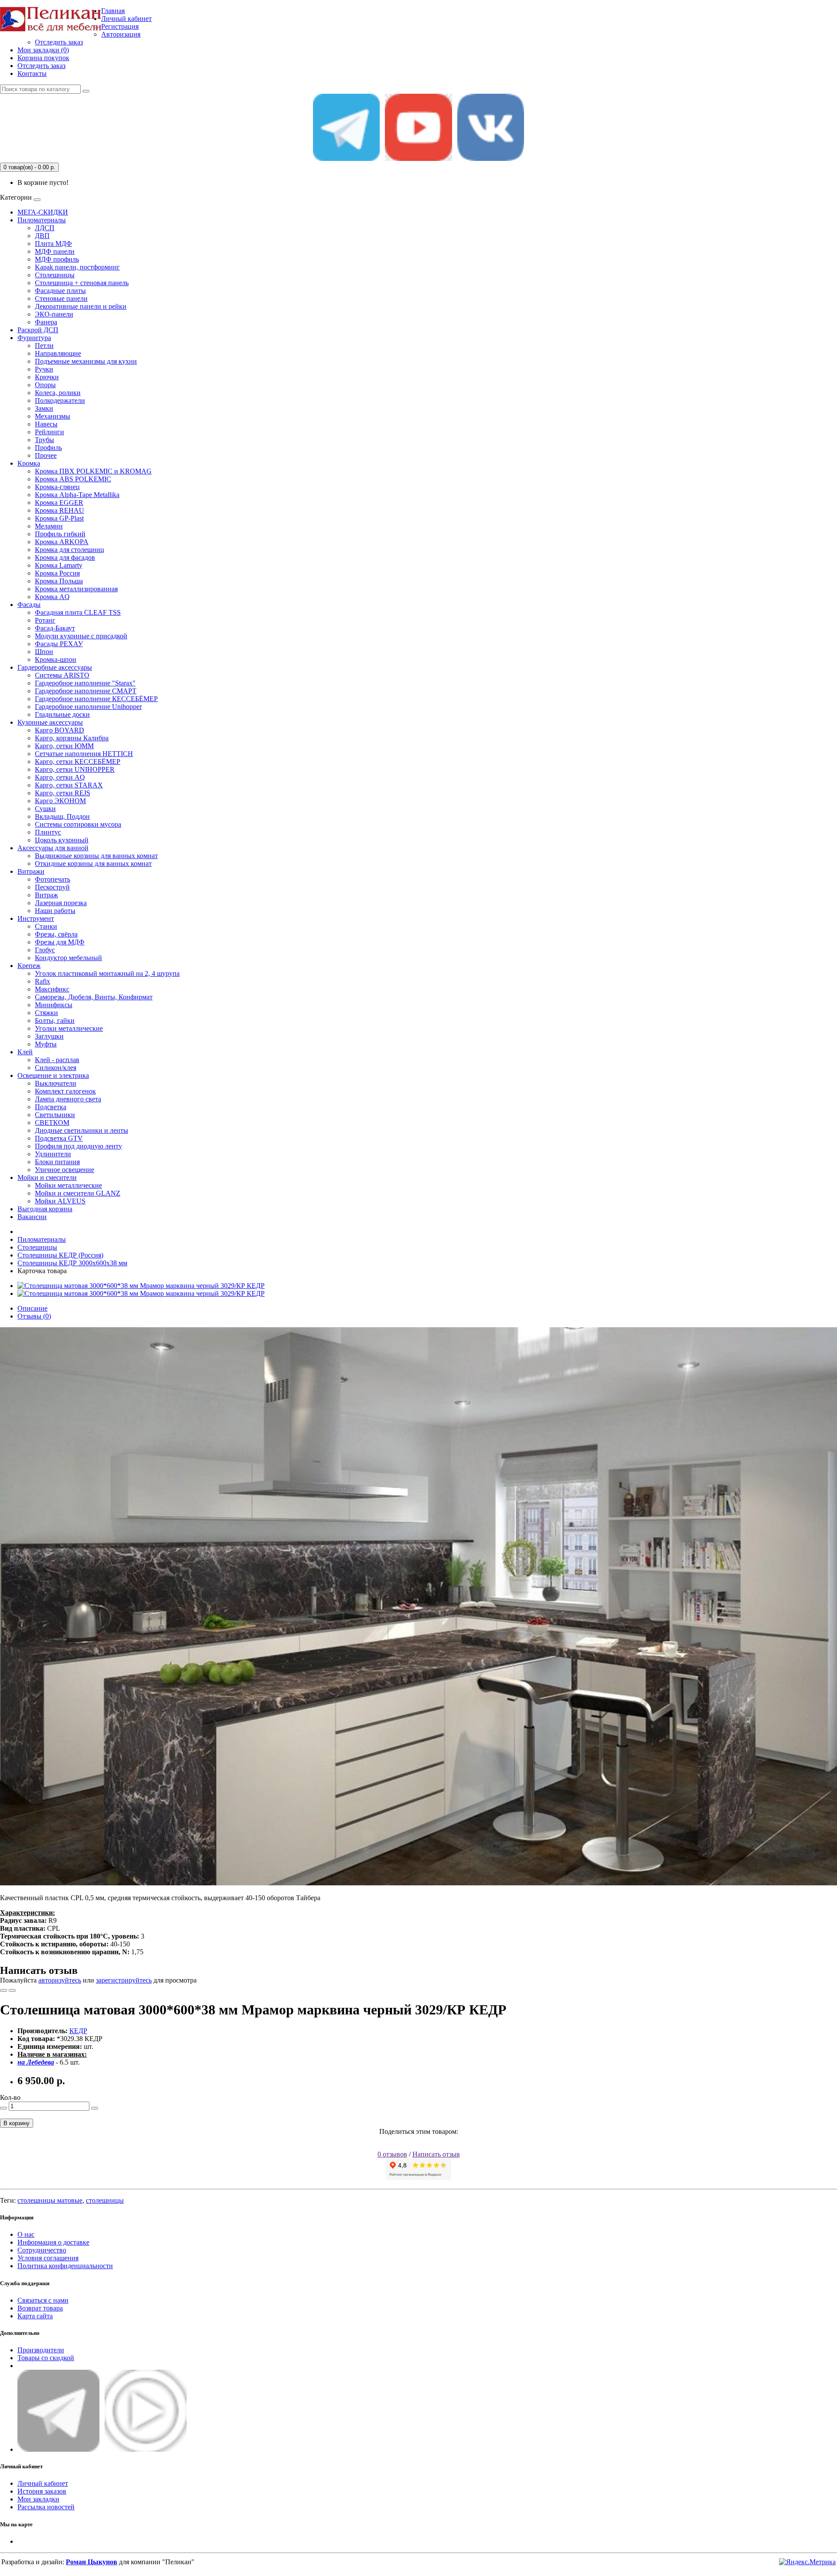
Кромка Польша (59, 581)
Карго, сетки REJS (63, 793)
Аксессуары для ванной (53, 848)
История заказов (42, 2491)
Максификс (52, 989)
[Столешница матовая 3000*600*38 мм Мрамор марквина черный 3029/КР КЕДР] (141, 1286)
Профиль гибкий (60, 534)
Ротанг (45, 620)
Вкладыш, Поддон (62, 816)
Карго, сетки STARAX (69, 785)
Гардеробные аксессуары (55, 667)
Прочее (46, 455)
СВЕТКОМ (52, 1123)
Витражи (31, 871)
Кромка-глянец (57, 487)
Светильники (55, 1115)
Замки (44, 408)
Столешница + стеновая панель (82, 283)
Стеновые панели (61, 298)
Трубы (44, 440)
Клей (25, 1052)
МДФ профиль (57, 259)
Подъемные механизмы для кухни (86, 361)
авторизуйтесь (60, 1980)
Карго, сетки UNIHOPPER (75, 769)
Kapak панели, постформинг (77, 267)
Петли (44, 346)
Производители (41, 2350)
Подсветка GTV (59, 1138)
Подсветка (51, 1107)
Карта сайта (35, 2316)
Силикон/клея (56, 1068)
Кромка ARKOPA (62, 542)
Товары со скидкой (46, 2358)
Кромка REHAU (60, 510)
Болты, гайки (55, 1021)
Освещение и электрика (53, 1075)
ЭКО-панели (54, 314)
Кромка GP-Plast (59, 518)
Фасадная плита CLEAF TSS (78, 612)
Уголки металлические (69, 1028)
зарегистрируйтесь (124, 1980)
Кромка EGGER (59, 503)
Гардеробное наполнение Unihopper (88, 707)
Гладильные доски (62, 714)
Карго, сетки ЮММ (64, 746)
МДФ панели (55, 251)
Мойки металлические (68, 1185)
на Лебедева (36, 2062)
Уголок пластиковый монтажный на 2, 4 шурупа (107, 973)
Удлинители (53, 1154)
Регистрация (120, 26)
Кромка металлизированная (76, 589)
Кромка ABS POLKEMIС (73, 479)
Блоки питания (57, 1162)
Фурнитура (34, 338)
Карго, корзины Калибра (72, 738)
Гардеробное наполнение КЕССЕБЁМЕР (96, 699)
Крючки (47, 377)
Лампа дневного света (68, 1099)
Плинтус (48, 832)
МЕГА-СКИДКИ (43, 212)
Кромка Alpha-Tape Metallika (77, 495)
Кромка (29, 463)
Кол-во (10, 2097)
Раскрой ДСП (38, 330)
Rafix (43, 981)
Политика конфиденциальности (65, 2266)
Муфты (46, 1044)
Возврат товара (40, 2308)
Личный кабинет (43, 2483)
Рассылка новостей (46, 2507)
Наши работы (55, 911)
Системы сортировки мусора (78, 824)
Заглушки (49, 1036)
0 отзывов (392, 2154)
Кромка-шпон (56, 659)
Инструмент (36, 918)
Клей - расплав (57, 1060)
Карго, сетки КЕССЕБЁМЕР (78, 762)
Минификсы (54, 1005)
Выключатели (56, 1083)
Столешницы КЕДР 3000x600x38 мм (72, 1263)
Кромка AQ (52, 597)
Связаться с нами (43, 2300)
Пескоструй (52, 887)
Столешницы (55, 275)
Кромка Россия (57, 573)
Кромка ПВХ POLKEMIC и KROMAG (93, 471)
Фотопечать (53, 879)
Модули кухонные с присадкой (81, 636)
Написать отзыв (436, 2154)
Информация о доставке (53, 2242)
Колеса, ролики (58, 393)
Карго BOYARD (60, 730)
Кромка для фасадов (65, 557)
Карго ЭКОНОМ (60, 801)
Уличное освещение (65, 1170)
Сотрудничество (42, 2250)
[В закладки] (3, 1990)
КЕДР (78, 2031)
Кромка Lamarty (59, 565)
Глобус (45, 950)
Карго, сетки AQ (60, 777)
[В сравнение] (12, 1990)
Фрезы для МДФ (60, 942)
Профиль (48, 448)
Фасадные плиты (60, 291)
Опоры (45, 385)
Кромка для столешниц (70, 550)
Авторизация (121, 34)
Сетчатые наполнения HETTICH (84, 754)
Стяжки (46, 1013)
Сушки (45, 809)
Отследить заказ (59, 42)
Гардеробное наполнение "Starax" (85, 683)
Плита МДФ (53, 244)
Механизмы (53, 416)
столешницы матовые (50, 2200)
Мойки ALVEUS (60, 1201)
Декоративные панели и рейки (81, 306)
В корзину (17, 2123)
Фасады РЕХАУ (59, 644)
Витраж (46, 895)
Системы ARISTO (62, 675)
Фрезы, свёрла (56, 934)
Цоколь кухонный (62, 840)
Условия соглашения (48, 2258)
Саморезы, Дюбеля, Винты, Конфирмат (94, 997)
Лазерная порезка (61, 903)
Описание (32, 1308)
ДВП (42, 236)
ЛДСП (45, 228)
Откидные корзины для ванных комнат (93, 864)
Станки (46, 926)
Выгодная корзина (45, 1209)
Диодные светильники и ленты (82, 1130)
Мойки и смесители (47, 1177)
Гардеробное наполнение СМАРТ (86, 691)
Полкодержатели (60, 400)
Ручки (44, 369)
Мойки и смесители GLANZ (78, 1193)
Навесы (46, 424)
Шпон (44, 652)
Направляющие (58, 353)
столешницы (105, 2200)
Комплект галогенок (65, 1091)
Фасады (29, 605)
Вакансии (32, 1217)
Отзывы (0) (34, 1316)
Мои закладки (38, 2499)
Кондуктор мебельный (68, 958)
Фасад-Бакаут (55, 628)
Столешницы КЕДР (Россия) (60, 1255)
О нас (26, 2234)
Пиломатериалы (42, 220)
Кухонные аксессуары (50, 722)
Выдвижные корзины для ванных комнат (96, 856)
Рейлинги (49, 432)
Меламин (49, 526)
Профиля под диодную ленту (78, 1146)
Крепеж (29, 966)
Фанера (46, 322)
